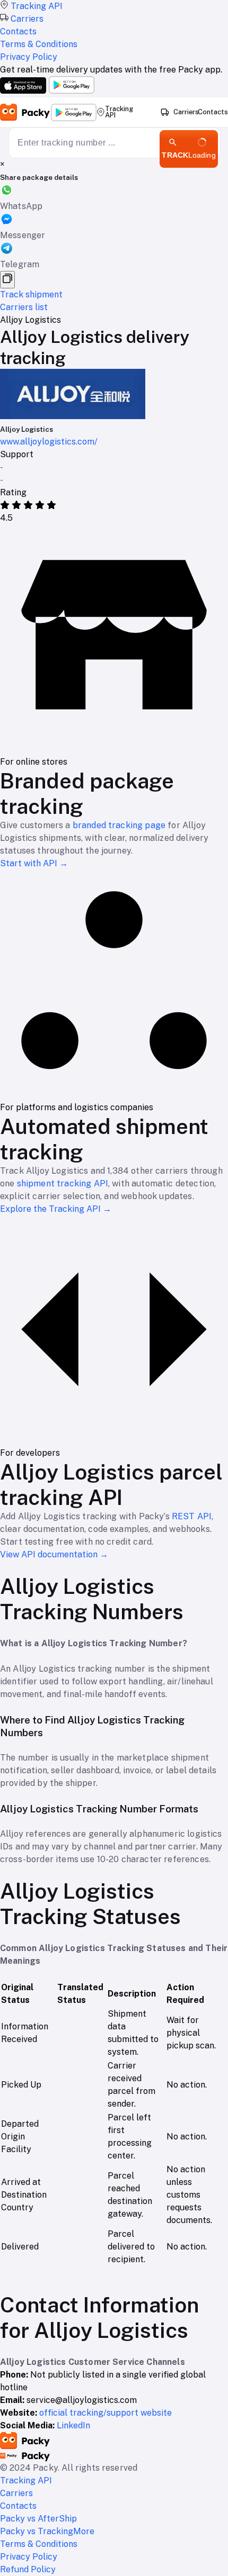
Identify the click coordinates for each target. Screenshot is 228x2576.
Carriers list (24, 307)
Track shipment (31, 294)
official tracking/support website (106, 2413)
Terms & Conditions (39, 2544)
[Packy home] (25, 112)
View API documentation (54, 1554)
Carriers (186, 112)
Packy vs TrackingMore (47, 2531)
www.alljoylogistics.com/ (49, 442)
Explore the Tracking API (56, 1209)
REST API (192, 1516)
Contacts (213, 112)
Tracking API (119, 112)
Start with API (34, 863)
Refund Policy (28, 2569)
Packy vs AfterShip (38, 2519)
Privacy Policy (29, 2557)
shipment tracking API (63, 1183)
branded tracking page (119, 825)
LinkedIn (73, 2425)
